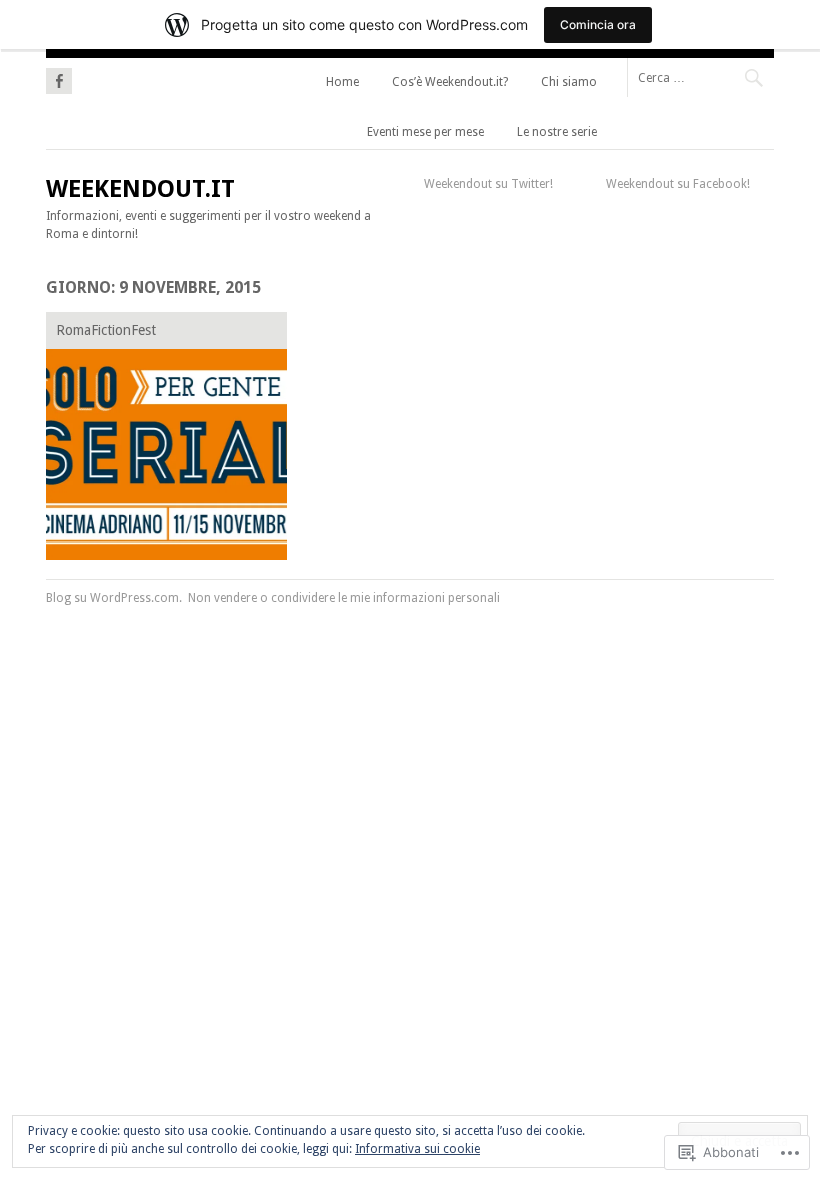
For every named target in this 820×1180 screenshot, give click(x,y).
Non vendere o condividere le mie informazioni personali (344, 598)
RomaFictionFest (106, 330)
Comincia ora (598, 24)
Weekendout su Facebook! (678, 184)
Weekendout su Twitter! (488, 184)
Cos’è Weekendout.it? (450, 82)
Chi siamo (569, 82)
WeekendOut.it (140, 189)
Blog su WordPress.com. (114, 598)
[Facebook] (59, 78)
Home (342, 82)
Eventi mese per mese (425, 132)
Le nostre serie (557, 132)
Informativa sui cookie (417, 1149)
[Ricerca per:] (700, 77)
